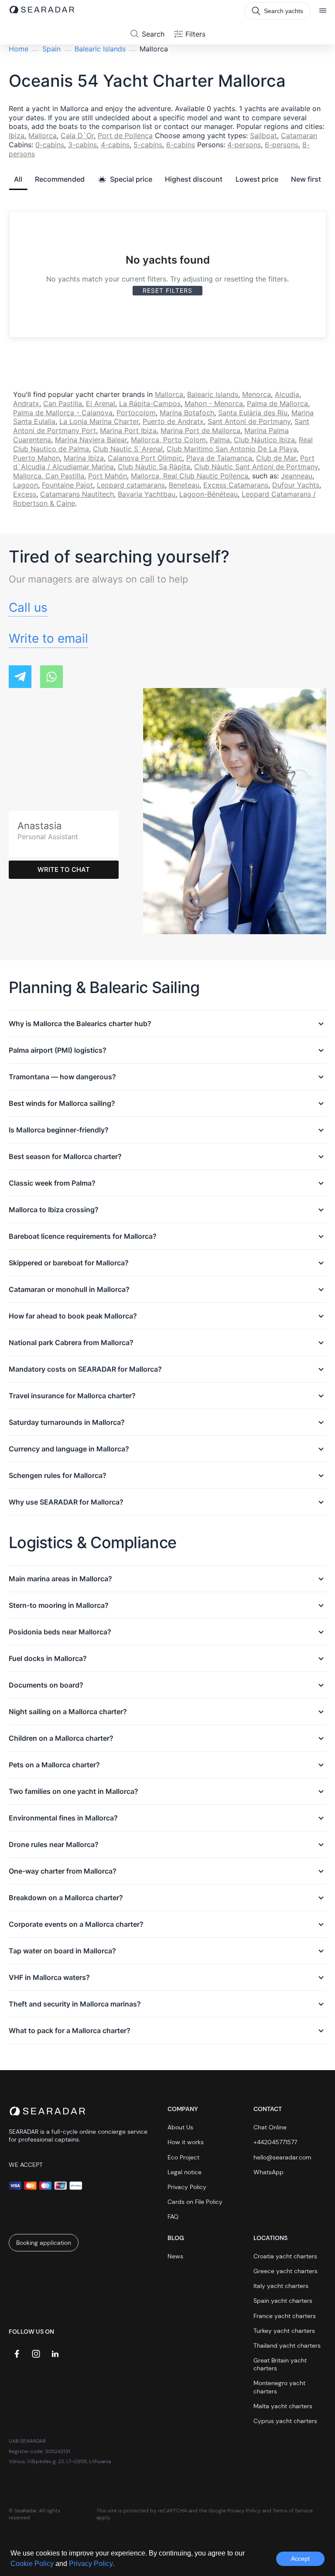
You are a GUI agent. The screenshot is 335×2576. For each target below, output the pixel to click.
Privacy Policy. (92, 2564)
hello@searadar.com (282, 2157)
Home (19, 49)
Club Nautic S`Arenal (128, 449)
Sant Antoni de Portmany (249, 421)
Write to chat (64, 869)
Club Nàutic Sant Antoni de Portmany (256, 467)
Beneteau (184, 485)
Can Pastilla (63, 403)
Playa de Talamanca (219, 458)
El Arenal (101, 403)
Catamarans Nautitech (77, 494)
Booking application (44, 2243)
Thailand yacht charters (287, 2346)
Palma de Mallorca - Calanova (63, 413)
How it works (186, 2142)
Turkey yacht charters (284, 2331)
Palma (220, 440)
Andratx (26, 403)
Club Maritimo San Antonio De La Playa (232, 449)
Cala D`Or (77, 136)
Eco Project (183, 2157)
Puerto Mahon (36, 458)
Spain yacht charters (283, 2301)
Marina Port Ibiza (128, 430)
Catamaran (299, 136)
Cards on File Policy (195, 2202)
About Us (180, 2127)
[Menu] (323, 11)
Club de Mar (276, 458)
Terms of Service (293, 2511)
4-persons (244, 145)
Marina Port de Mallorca (200, 430)
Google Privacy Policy (235, 2511)
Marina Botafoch (187, 413)
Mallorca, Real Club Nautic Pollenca (190, 476)
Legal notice (185, 2172)
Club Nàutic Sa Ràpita (154, 467)
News (175, 2256)
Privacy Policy (187, 2187)
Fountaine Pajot (67, 485)
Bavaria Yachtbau (147, 494)
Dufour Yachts (296, 485)
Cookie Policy (33, 2564)
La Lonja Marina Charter (99, 421)
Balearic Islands (100, 49)
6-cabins (181, 145)
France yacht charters (285, 2316)
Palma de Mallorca (277, 403)
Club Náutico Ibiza (264, 440)
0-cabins (50, 145)
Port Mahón (108, 476)
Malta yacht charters (283, 2406)
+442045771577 (275, 2142)
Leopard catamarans (131, 485)
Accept (300, 2559)
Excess (25, 494)
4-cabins (115, 145)
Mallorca (43, 136)
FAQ (173, 2217)
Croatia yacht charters (285, 2256)
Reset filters (167, 290)
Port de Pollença (125, 136)
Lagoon (26, 485)
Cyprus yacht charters (285, 2421)
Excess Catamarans (236, 485)
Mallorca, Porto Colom (168, 440)
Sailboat (263, 136)
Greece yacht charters (285, 2271)
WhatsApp (268, 2172)
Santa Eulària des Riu (253, 413)
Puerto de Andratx (173, 421)
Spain (51, 49)
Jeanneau (297, 476)
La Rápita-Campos (150, 403)
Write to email (48, 638)
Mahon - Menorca (214, 403)
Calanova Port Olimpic (145, 458)
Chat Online (270, 2127)
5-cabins (148, 145)
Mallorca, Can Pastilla (49, 476)
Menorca (256, 394)
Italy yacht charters (281, 2286)
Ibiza (17, 136)
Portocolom (136, 413)
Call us (28, 607)
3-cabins (82, 145)
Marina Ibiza (84, 458)
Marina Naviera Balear (91, 440)
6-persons (282, 145)
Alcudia (287, 394)
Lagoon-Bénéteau (209, 494)
